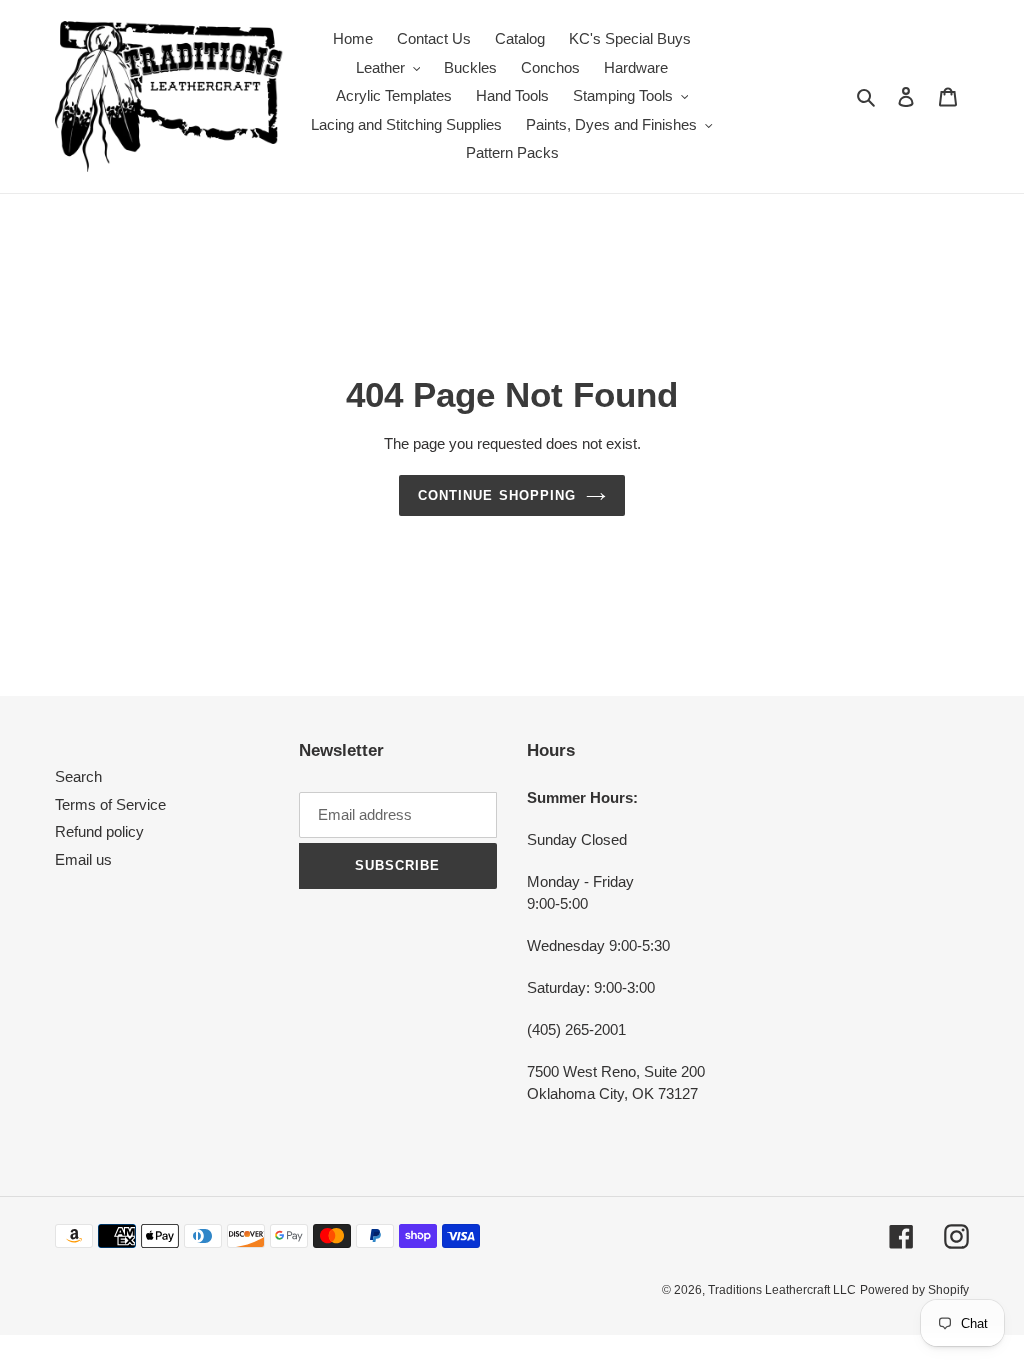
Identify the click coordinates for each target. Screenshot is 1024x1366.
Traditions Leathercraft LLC (782, 1290)
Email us (83, 859)
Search (78, 776)
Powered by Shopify (914, 1290)
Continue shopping (497, 495)
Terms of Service (110, 804)
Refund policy (99, 831)
